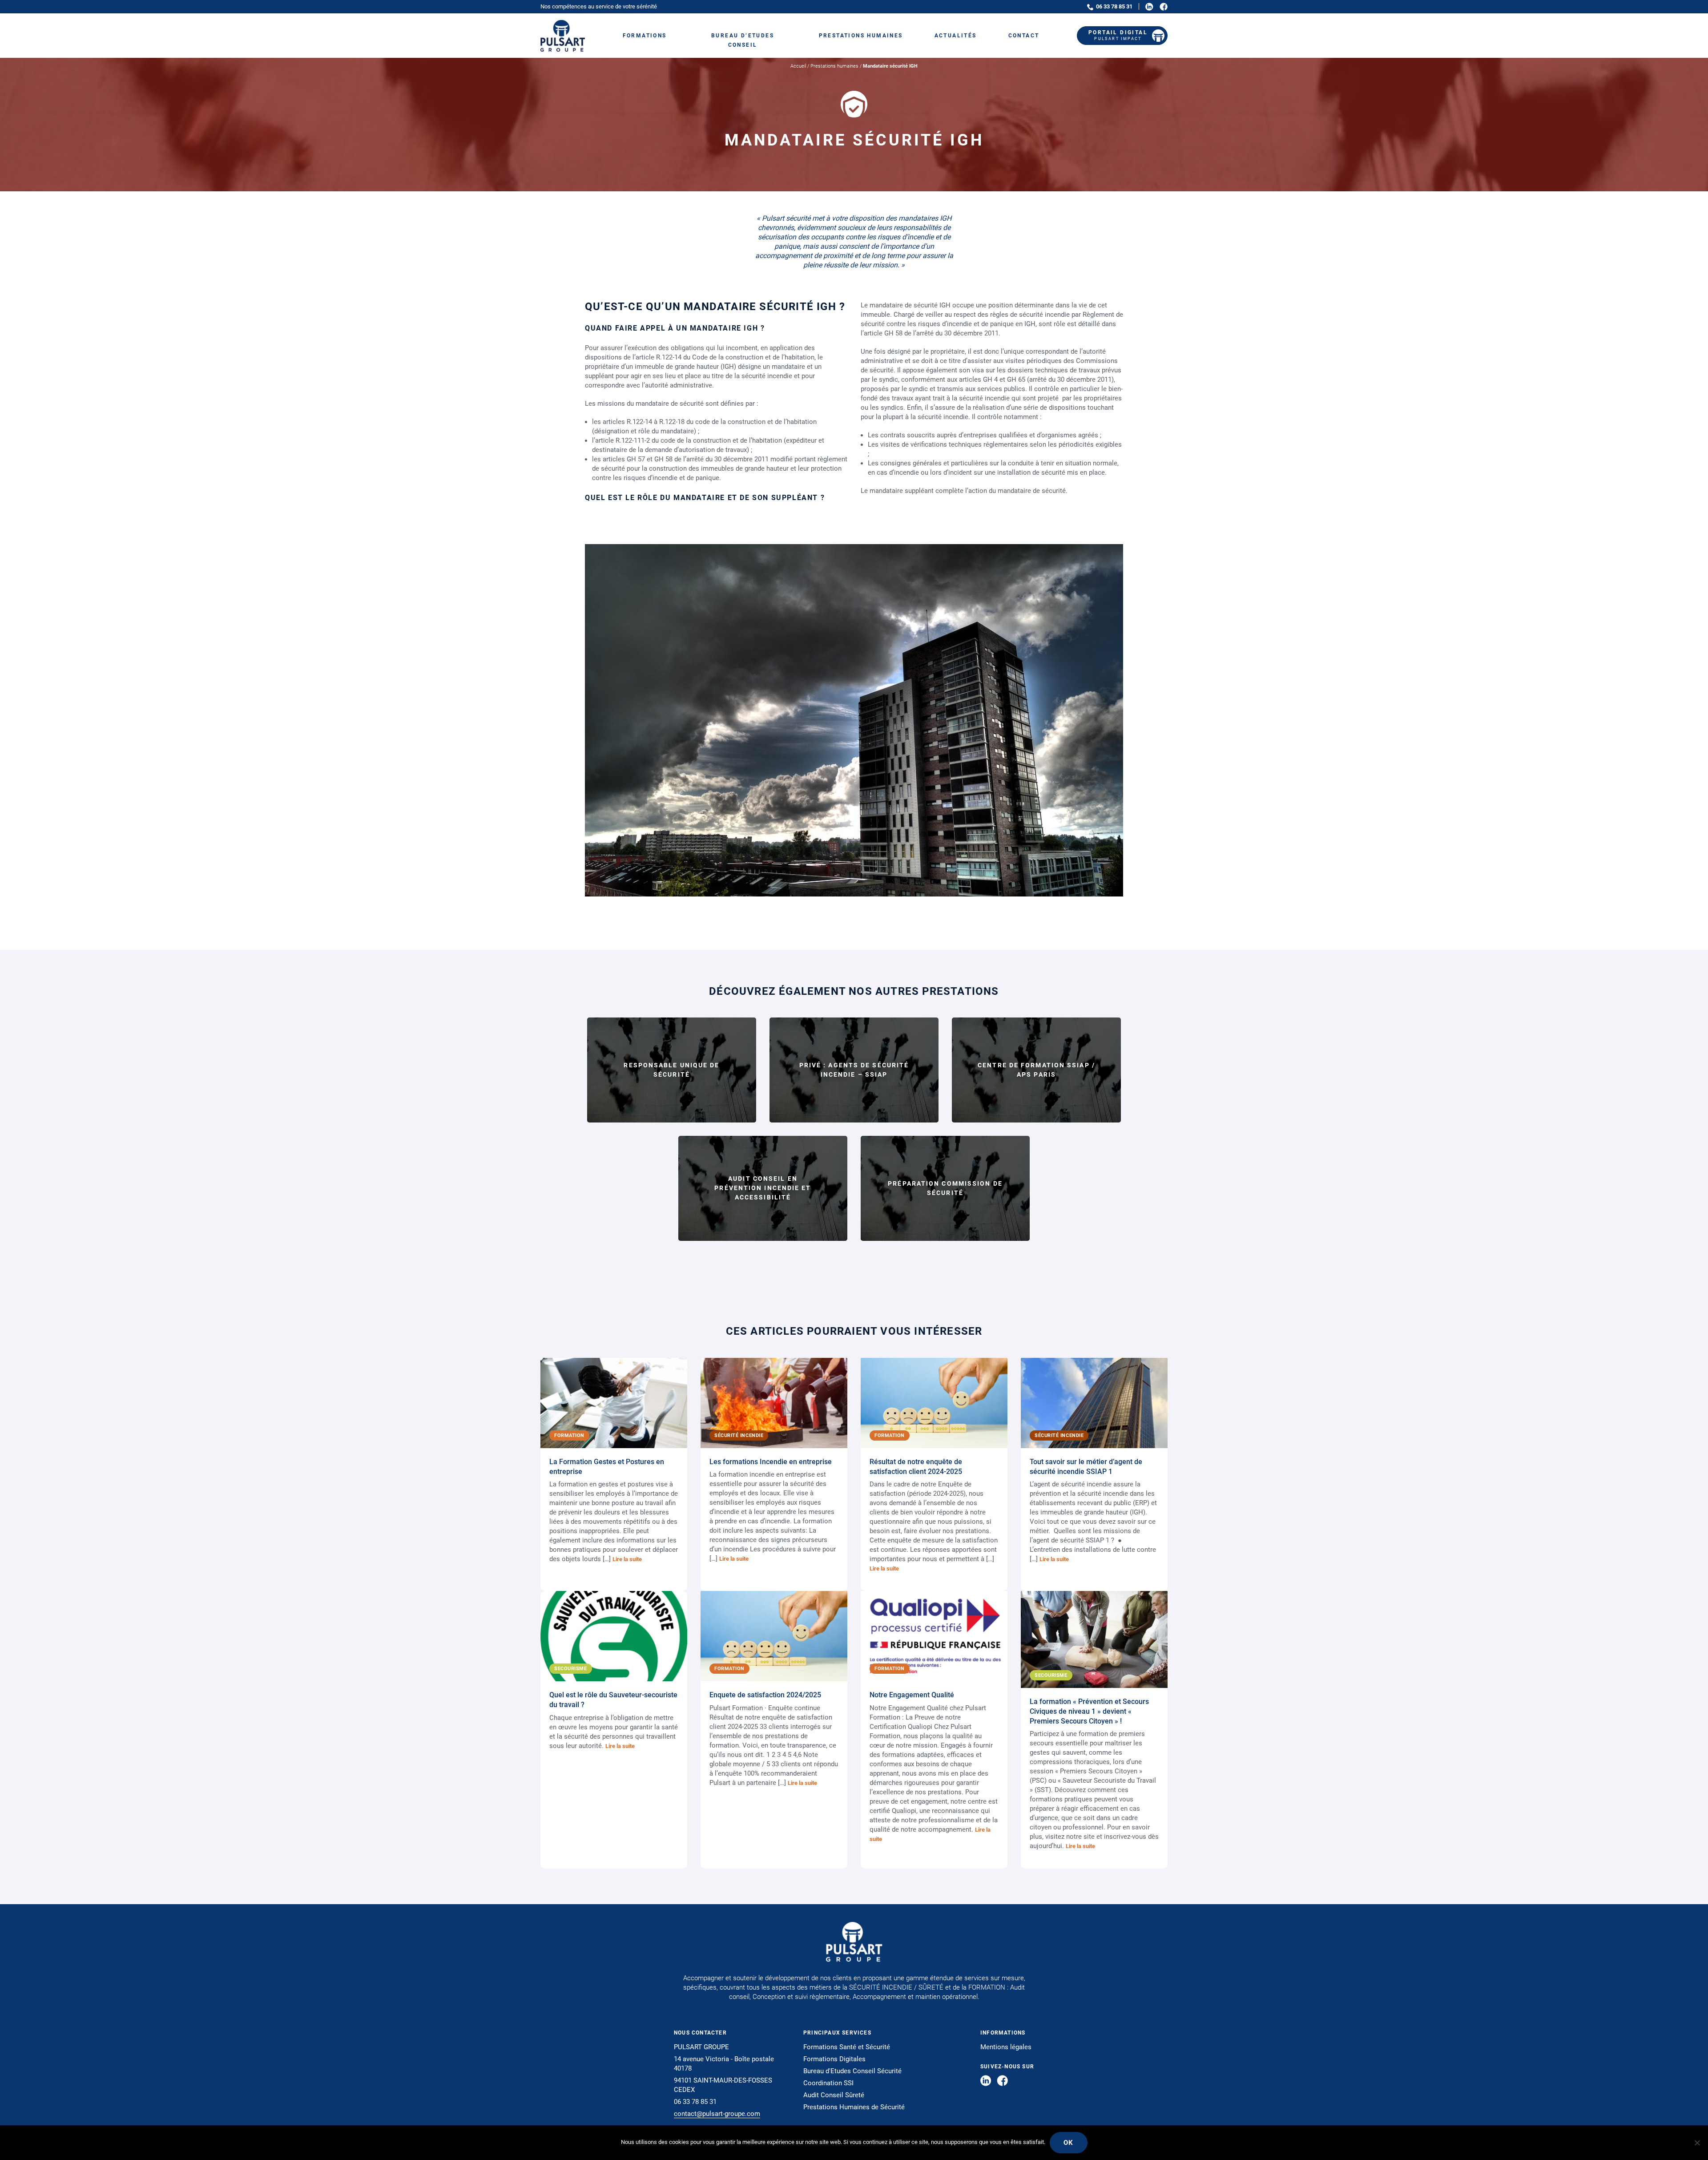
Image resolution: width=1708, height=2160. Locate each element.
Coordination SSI (828, 2083)
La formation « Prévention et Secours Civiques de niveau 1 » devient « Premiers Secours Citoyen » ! (1089, 1711)
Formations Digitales (834, 2059)
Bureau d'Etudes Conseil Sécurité (852, 2071)
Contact (1024, 36)
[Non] (1697, 2143)
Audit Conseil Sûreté (834, 2095)
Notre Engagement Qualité (912, 1695)
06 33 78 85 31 (1114, 6)
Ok (1069, 2143)
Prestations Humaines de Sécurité (854, 2107)
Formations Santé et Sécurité (847, 2047)
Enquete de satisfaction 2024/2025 (765, 1695)
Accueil (798, 66)
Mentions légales (1006, 2047)
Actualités (956, 36)
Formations (645, 36)
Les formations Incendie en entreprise (771, 1462)
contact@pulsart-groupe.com (717, 2114)
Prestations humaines (861, 36)
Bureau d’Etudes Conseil (743, 40)
